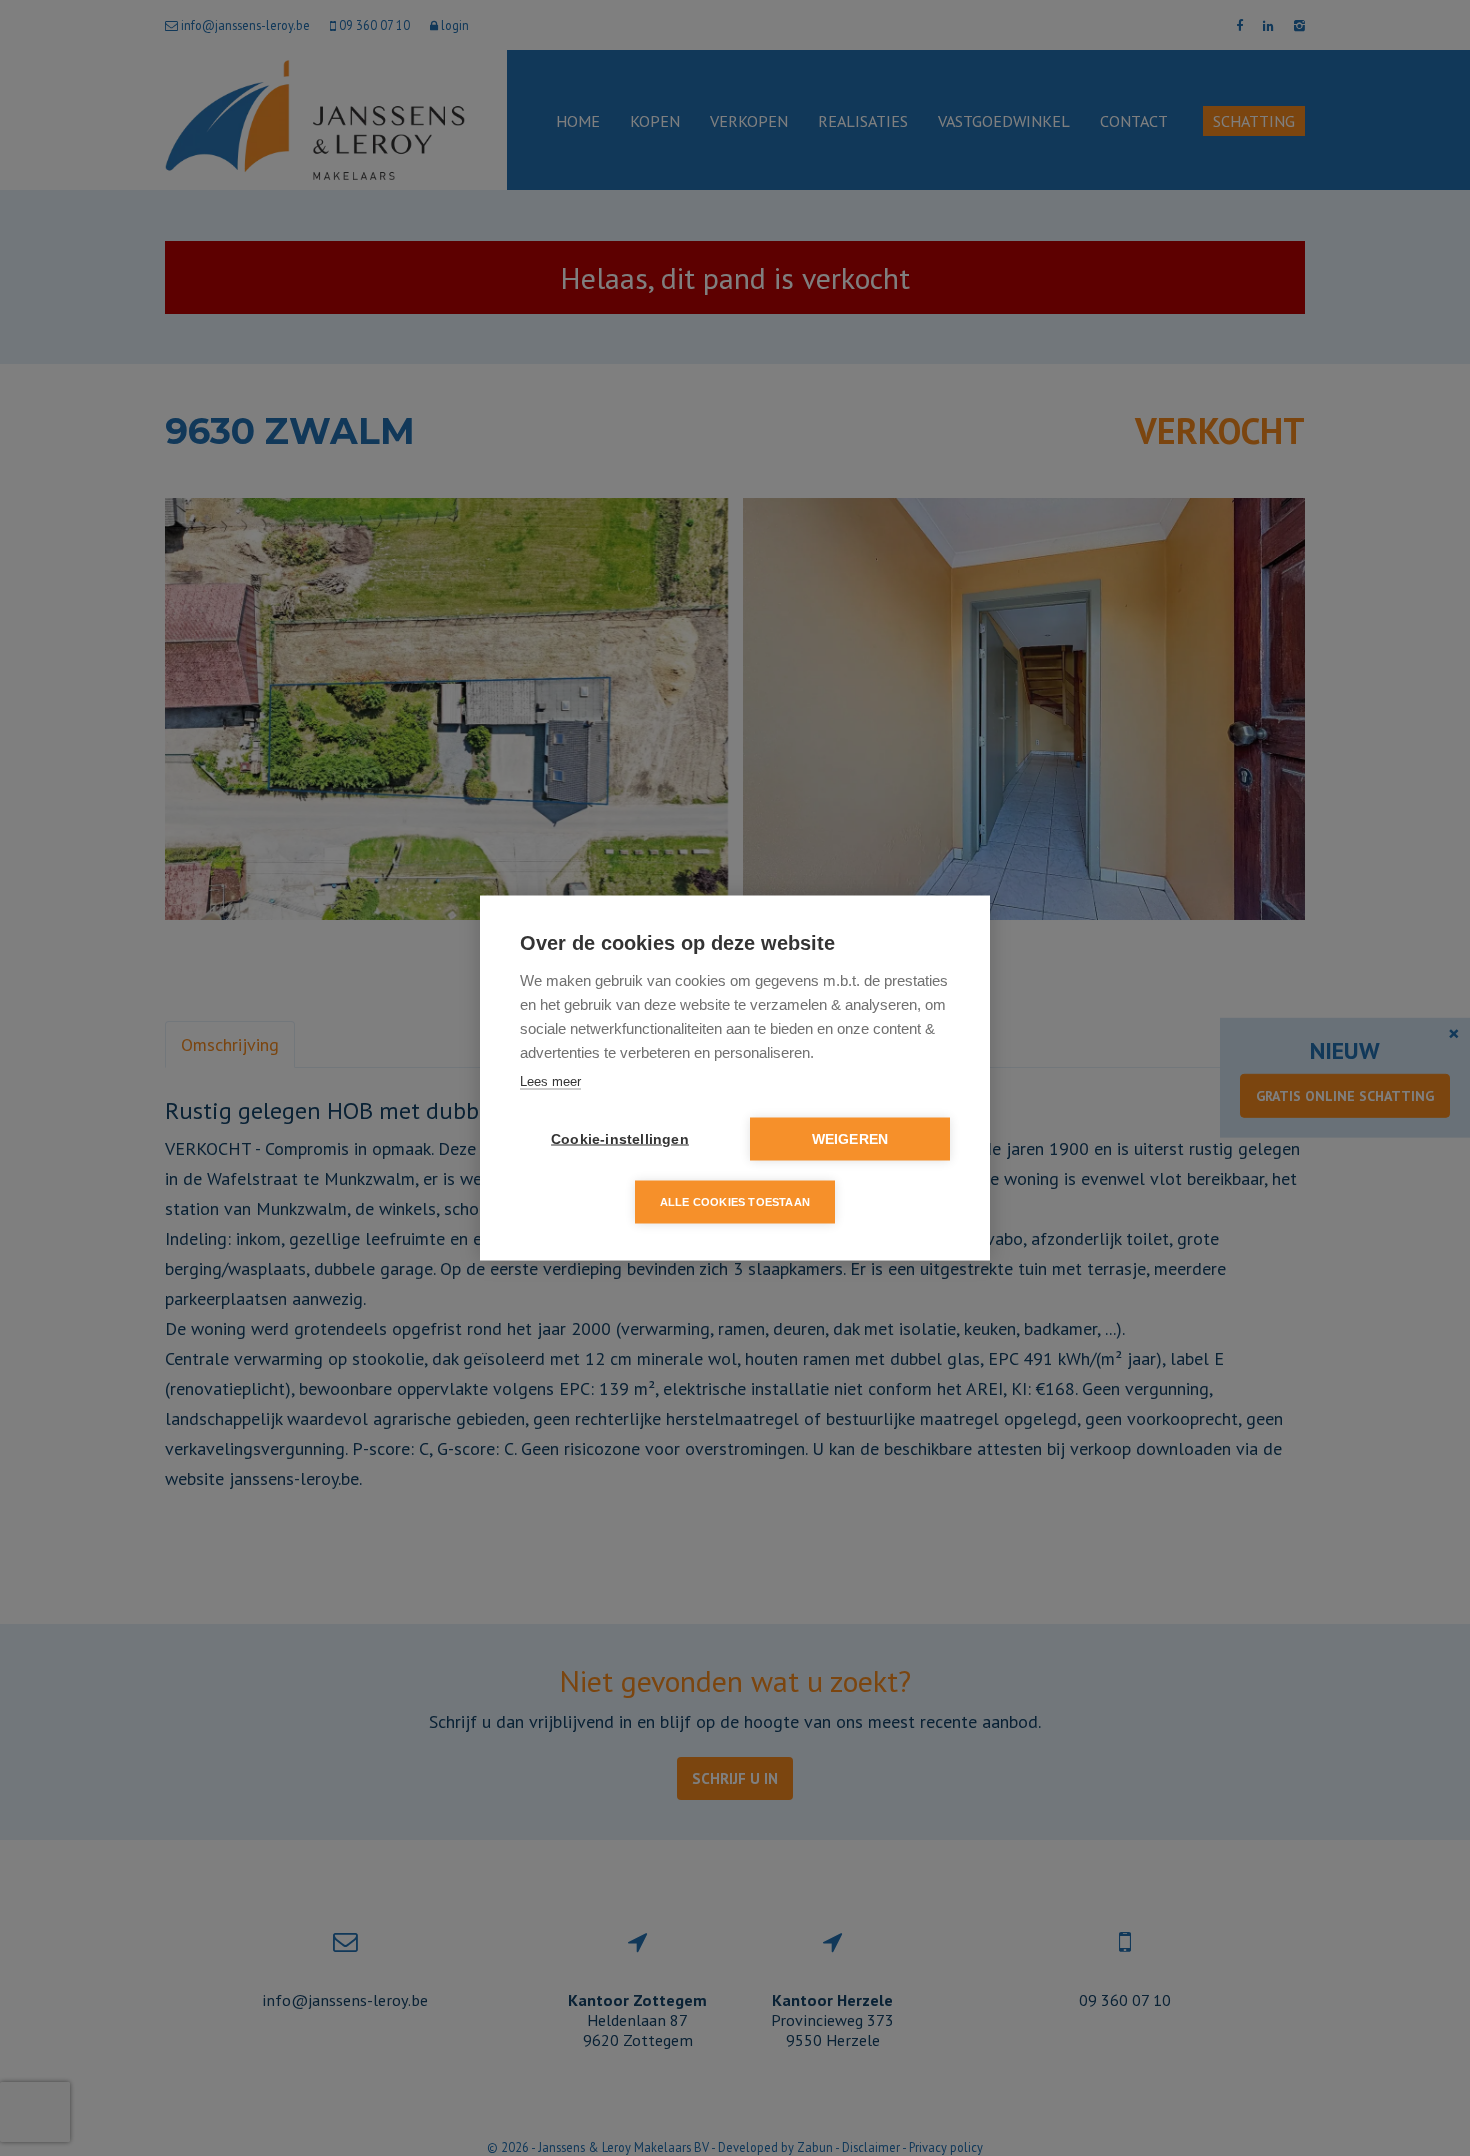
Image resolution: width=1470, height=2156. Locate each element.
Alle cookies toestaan (735, 1202)
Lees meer (550, 1081)
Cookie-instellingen (620, 1139)
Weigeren (850, 1139)
